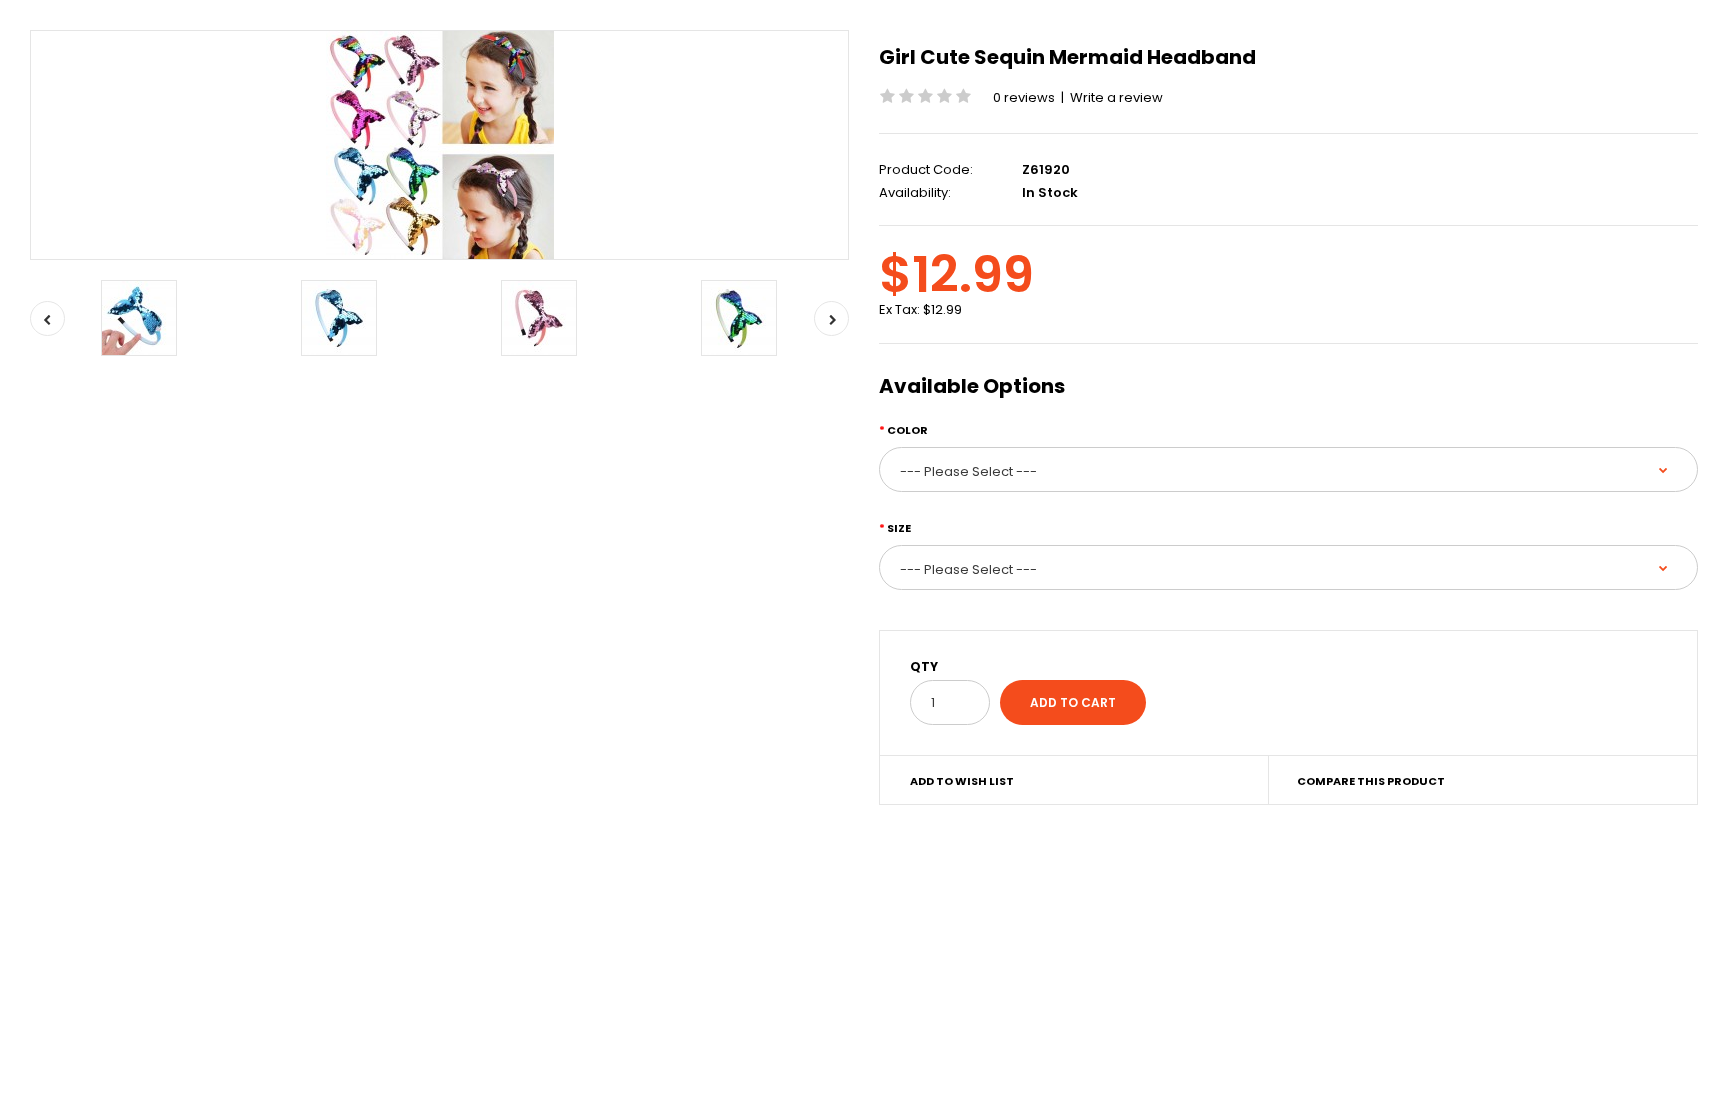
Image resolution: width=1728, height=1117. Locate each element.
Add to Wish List (962, 781)
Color (907, 430)
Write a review (1116, 97)
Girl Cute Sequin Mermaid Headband (1067, 57)
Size (899, 528)
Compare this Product (1371, 781)
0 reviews (1024, 97)
